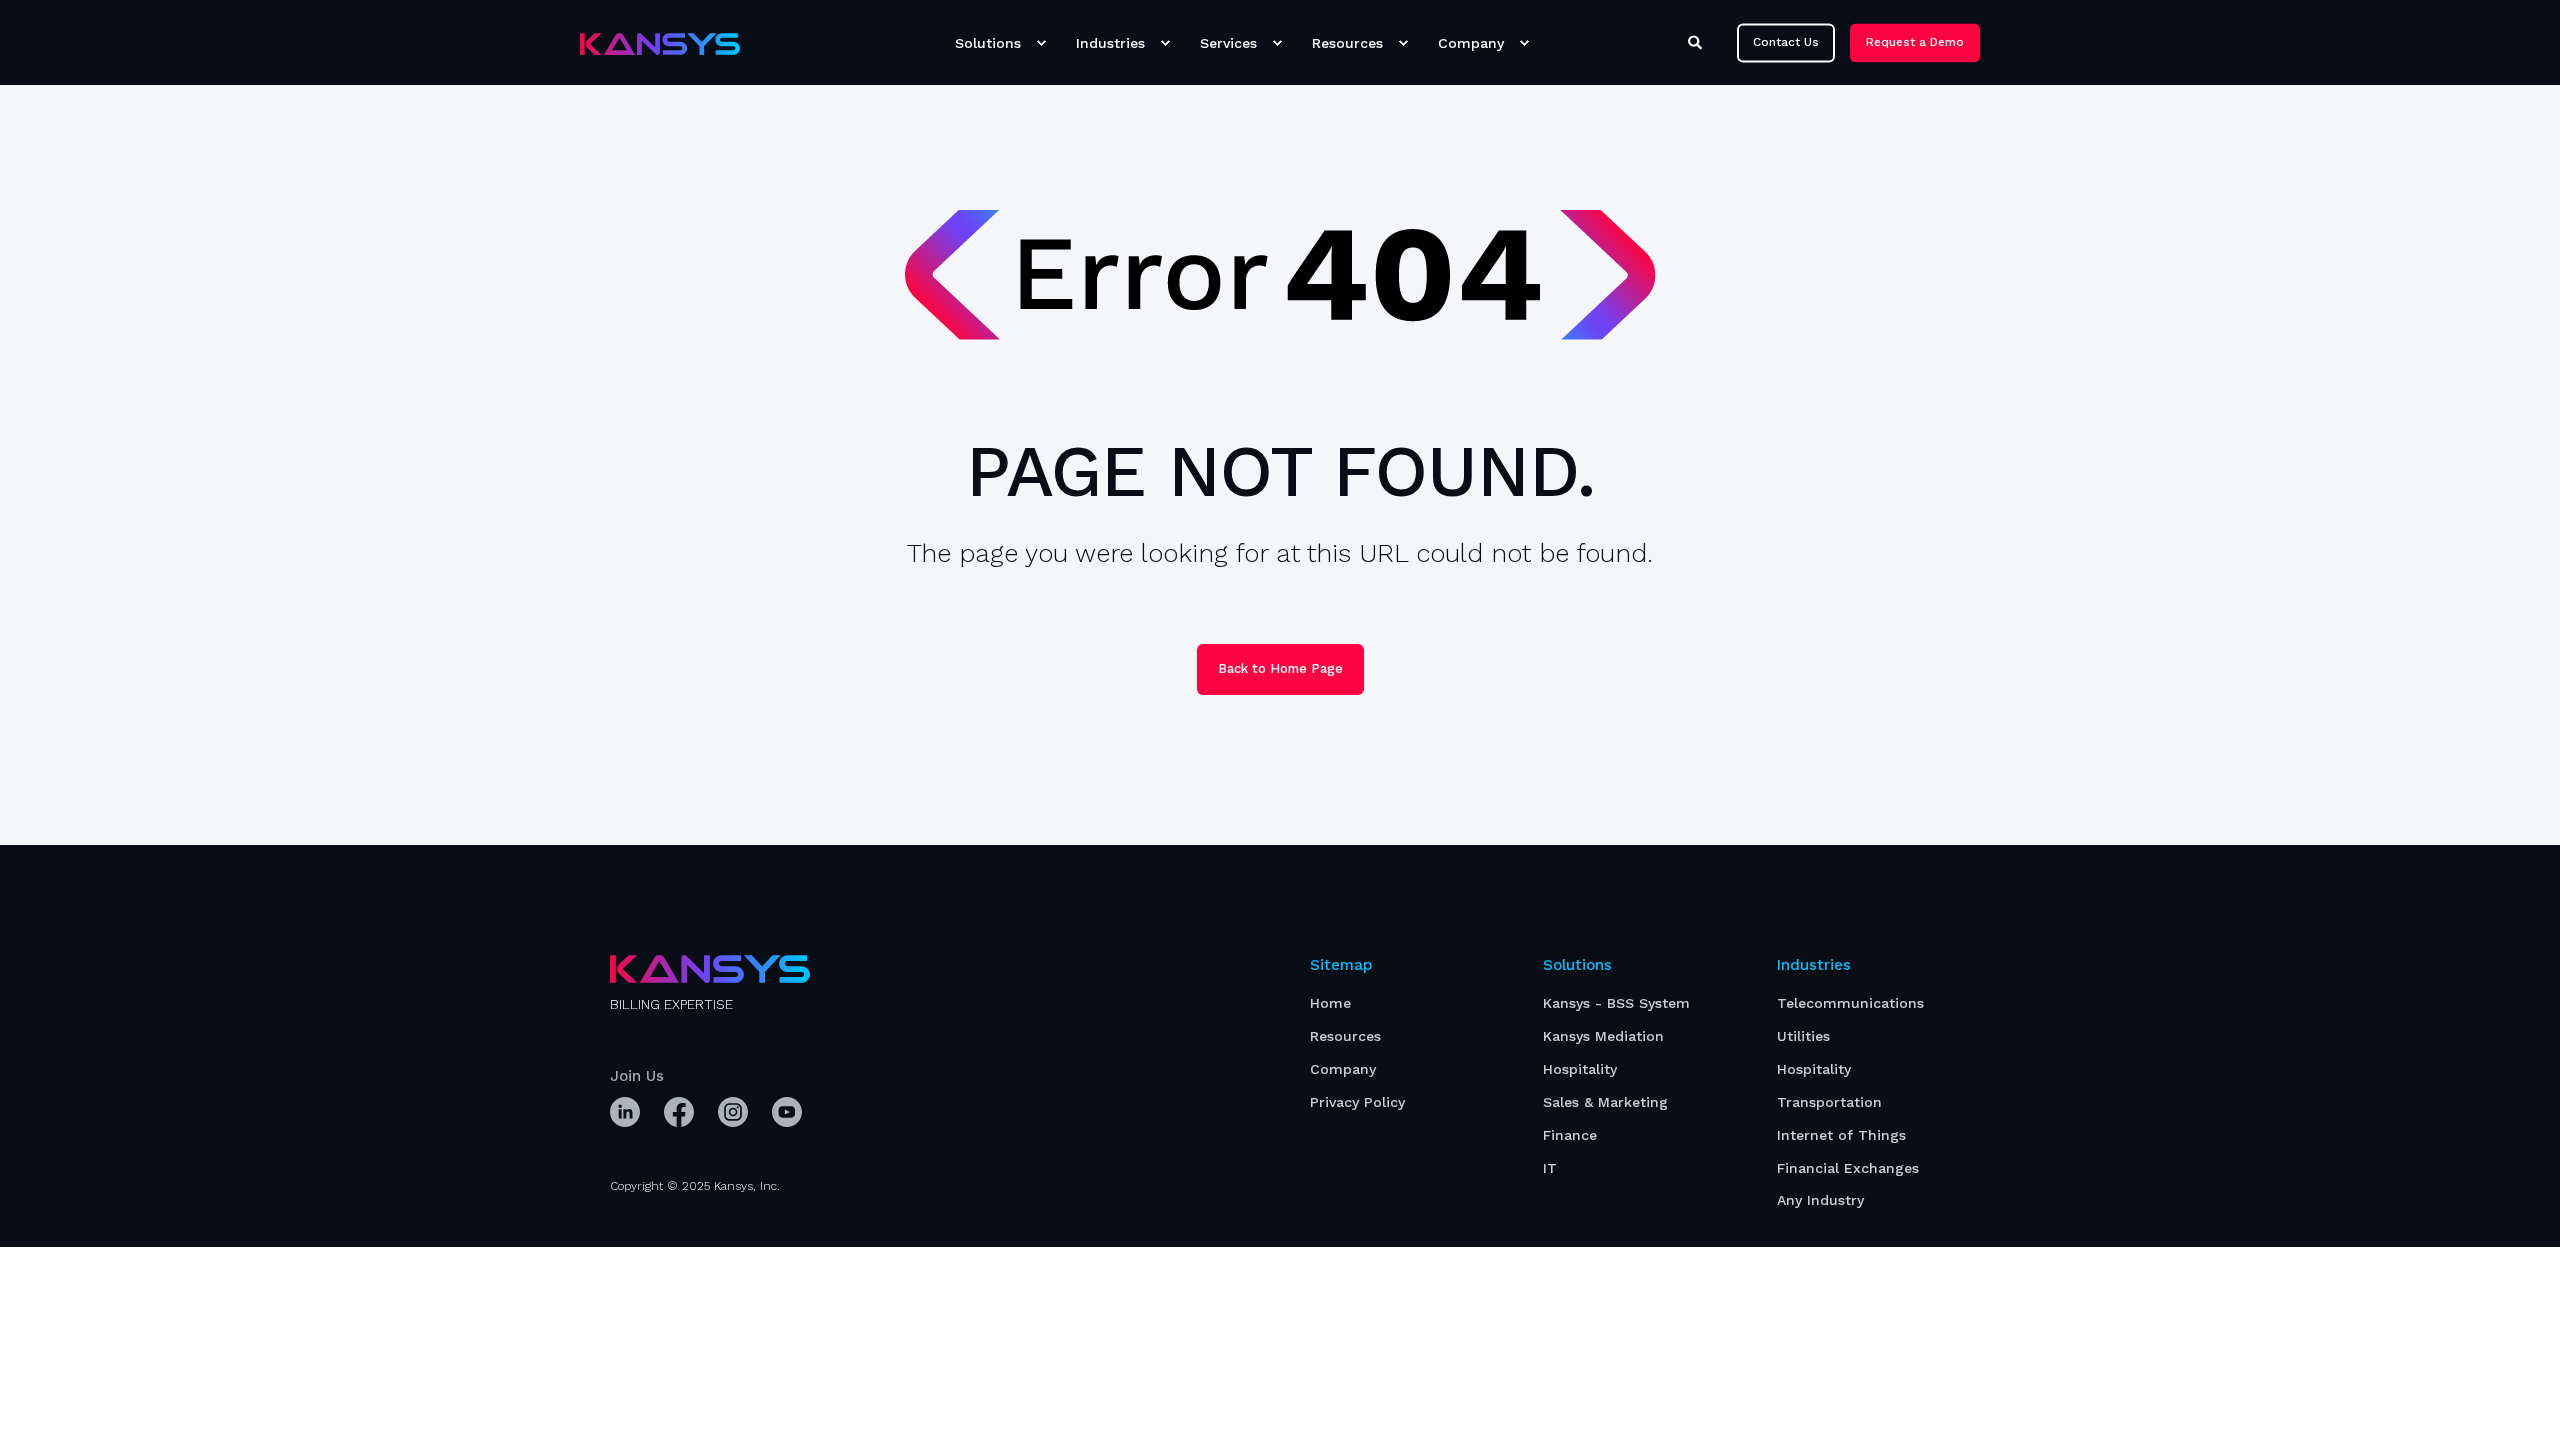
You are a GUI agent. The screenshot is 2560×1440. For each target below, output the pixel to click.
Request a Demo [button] (1915, 42)
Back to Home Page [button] (1280, 668)
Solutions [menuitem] (988, 43)
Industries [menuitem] (1110, 43)
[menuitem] (1041, 43)
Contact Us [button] (1786, 42)
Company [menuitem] (1471, 43)
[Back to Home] (660, 43)
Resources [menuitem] (1347, 43)
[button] (40, 1400)
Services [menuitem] (1228, 43)
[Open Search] (1697, 41)
